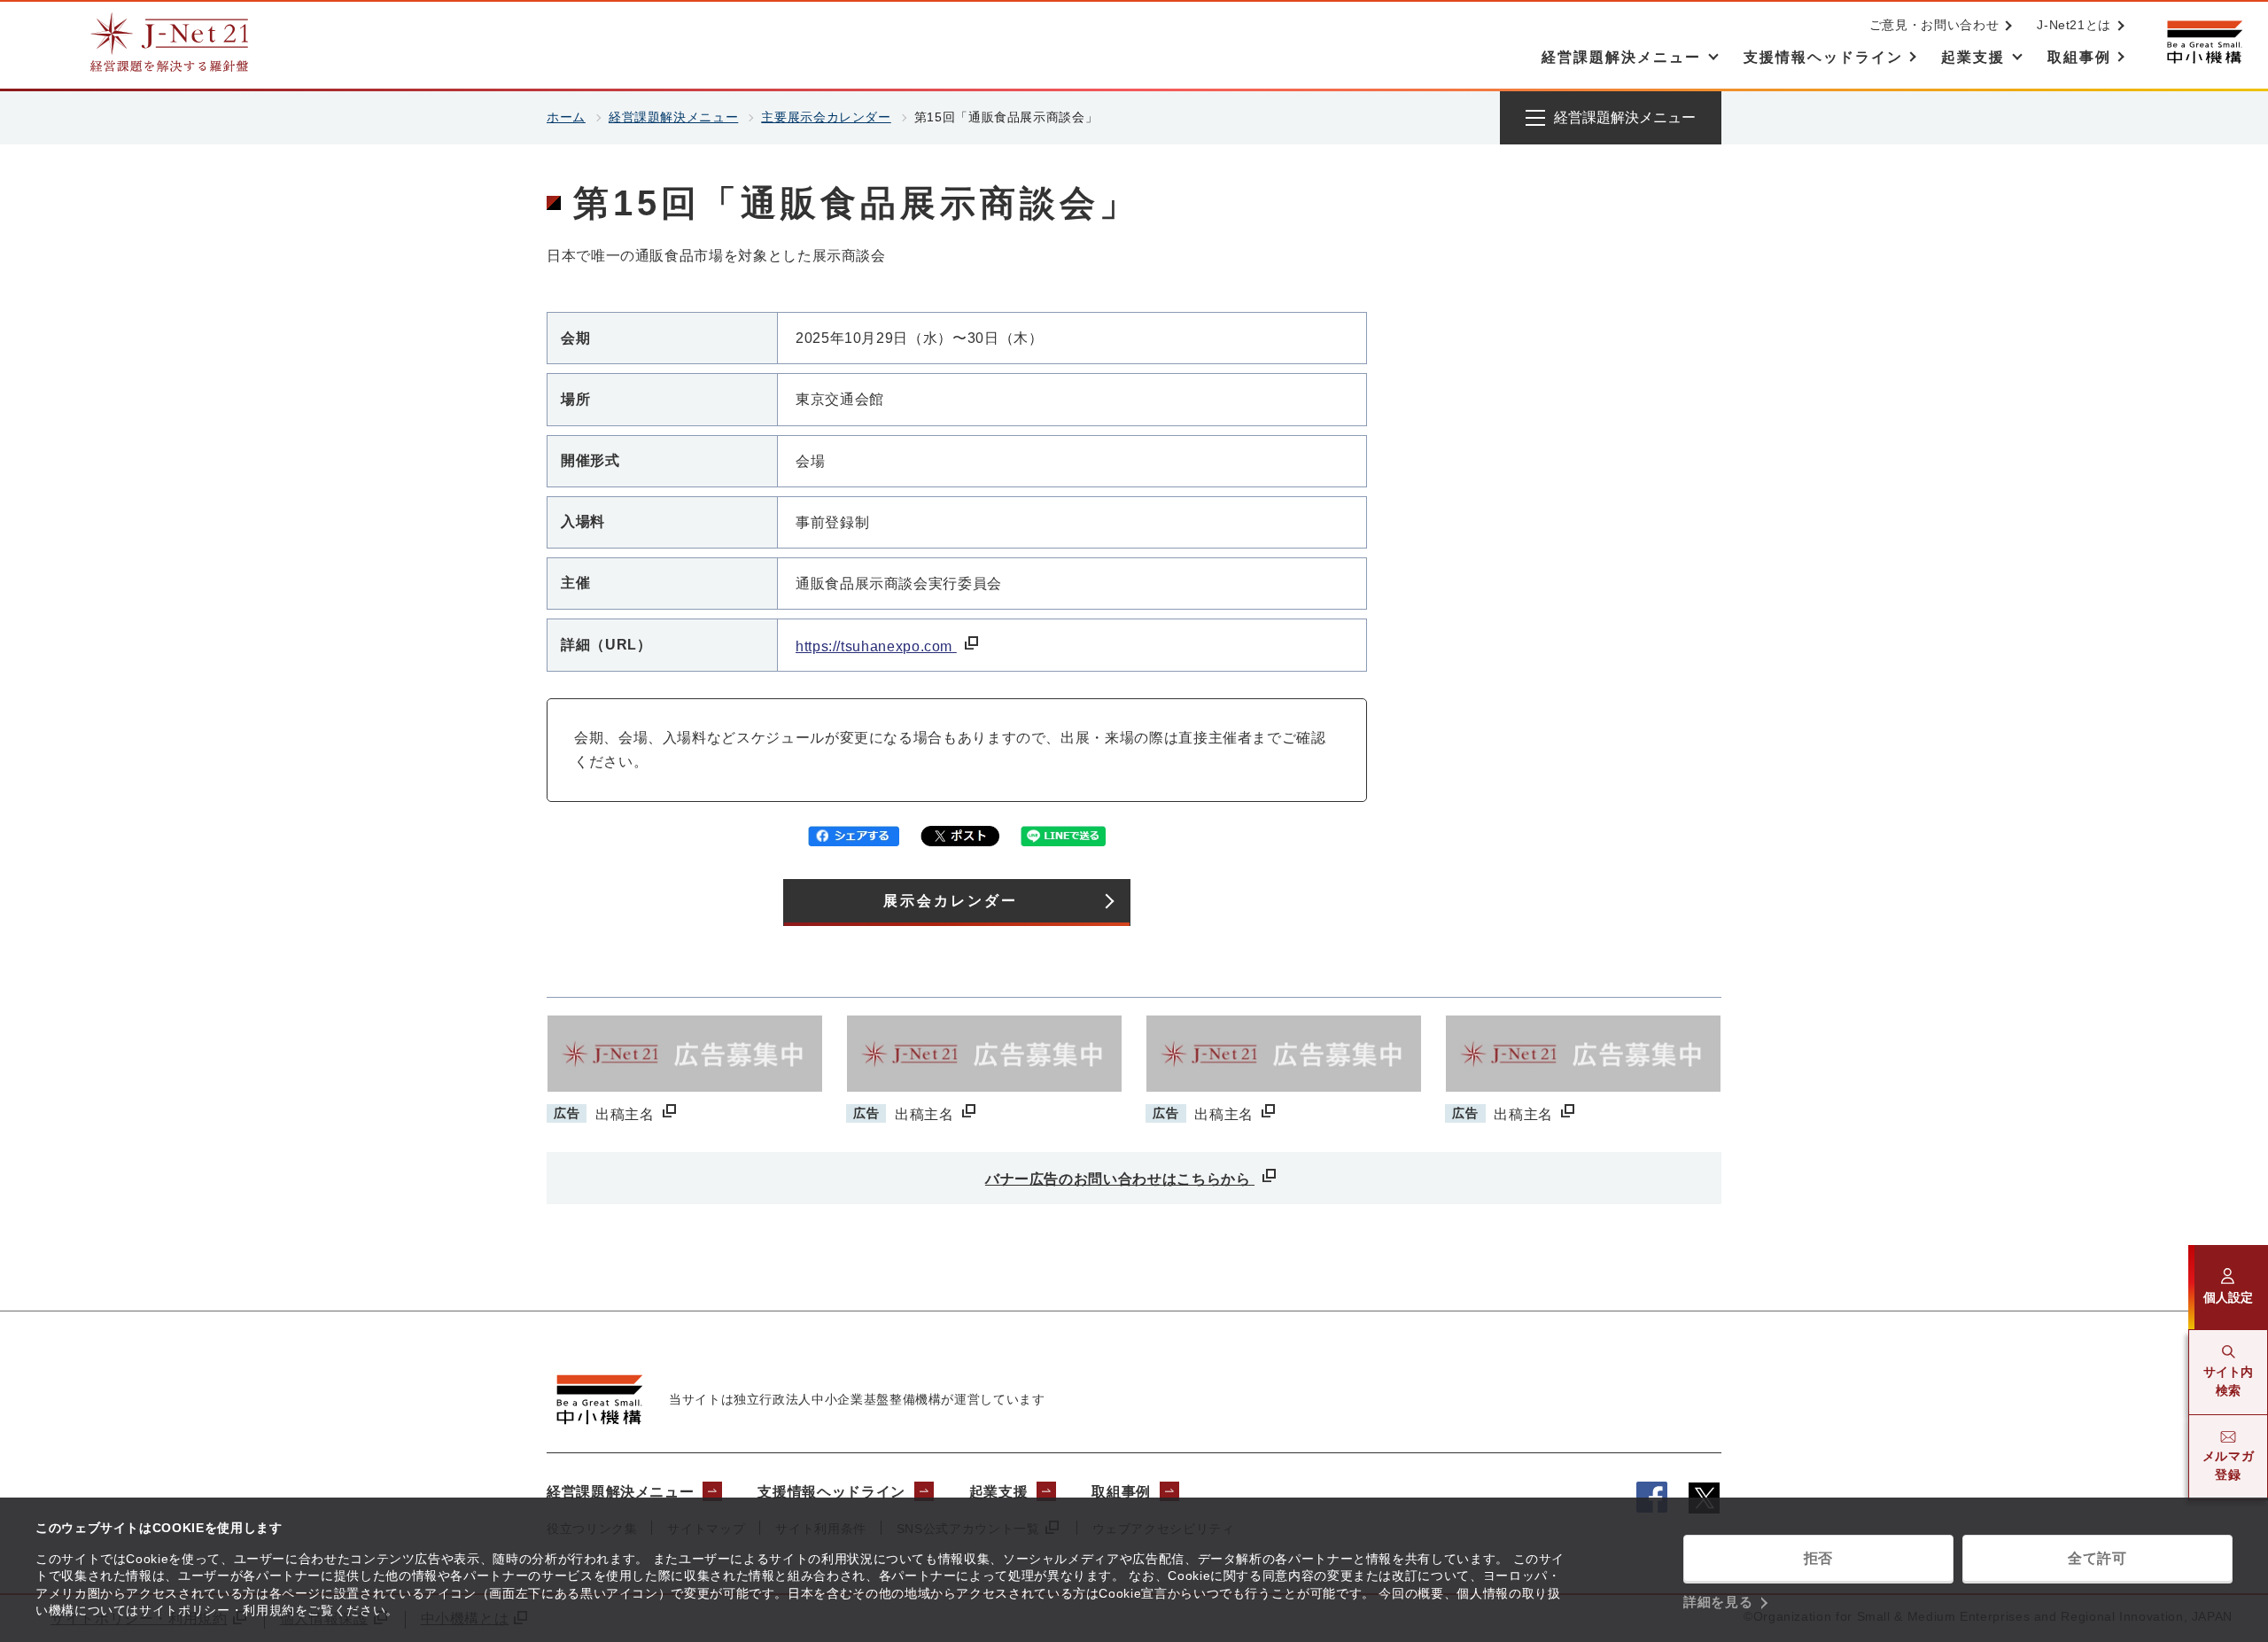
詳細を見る (1718, 1602)
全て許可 (2097, 1558)
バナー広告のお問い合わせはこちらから (1120, 1179)
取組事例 (1121, 1492)
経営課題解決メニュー (673, 117)
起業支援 (999, 1492)
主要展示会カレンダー (826, 117)
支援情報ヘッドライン (831, 1492)
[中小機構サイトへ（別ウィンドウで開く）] (2204, 42)
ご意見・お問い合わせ (1934, 25)
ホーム (566, 117)
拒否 (1818, 1558)
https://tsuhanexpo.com (876, 646)
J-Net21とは (2074, 25)
